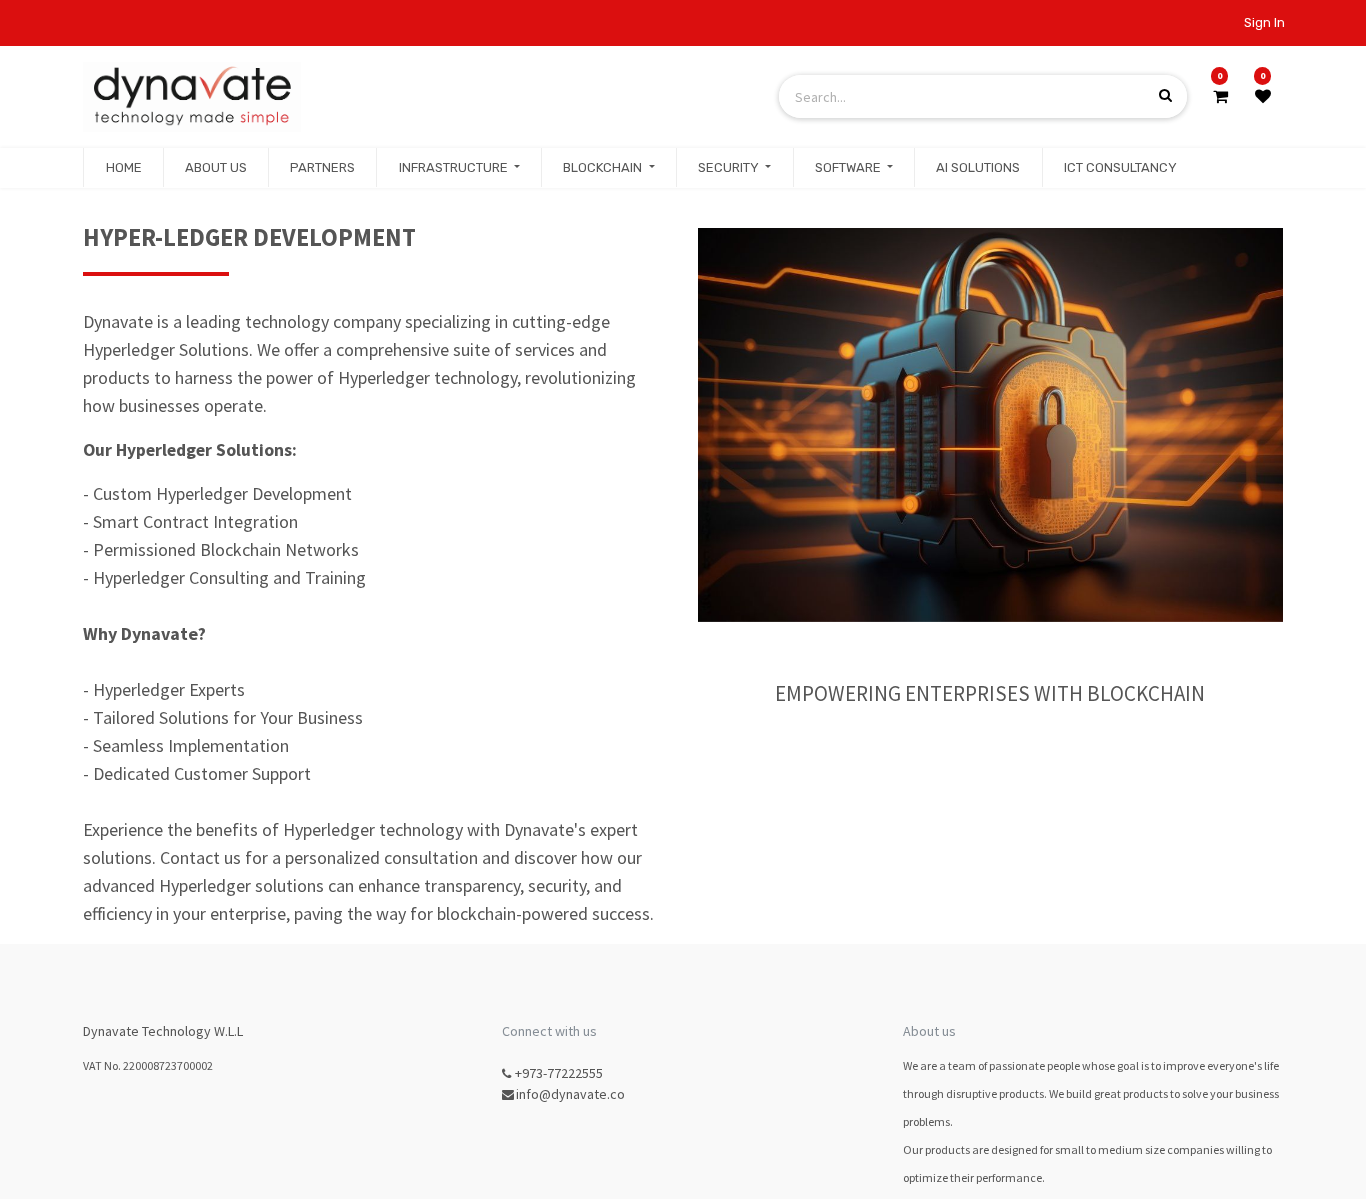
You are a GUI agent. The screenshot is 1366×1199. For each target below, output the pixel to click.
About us (929, 1031)
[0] (1220, 96)
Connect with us (549, 1031)
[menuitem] (123, 168)
